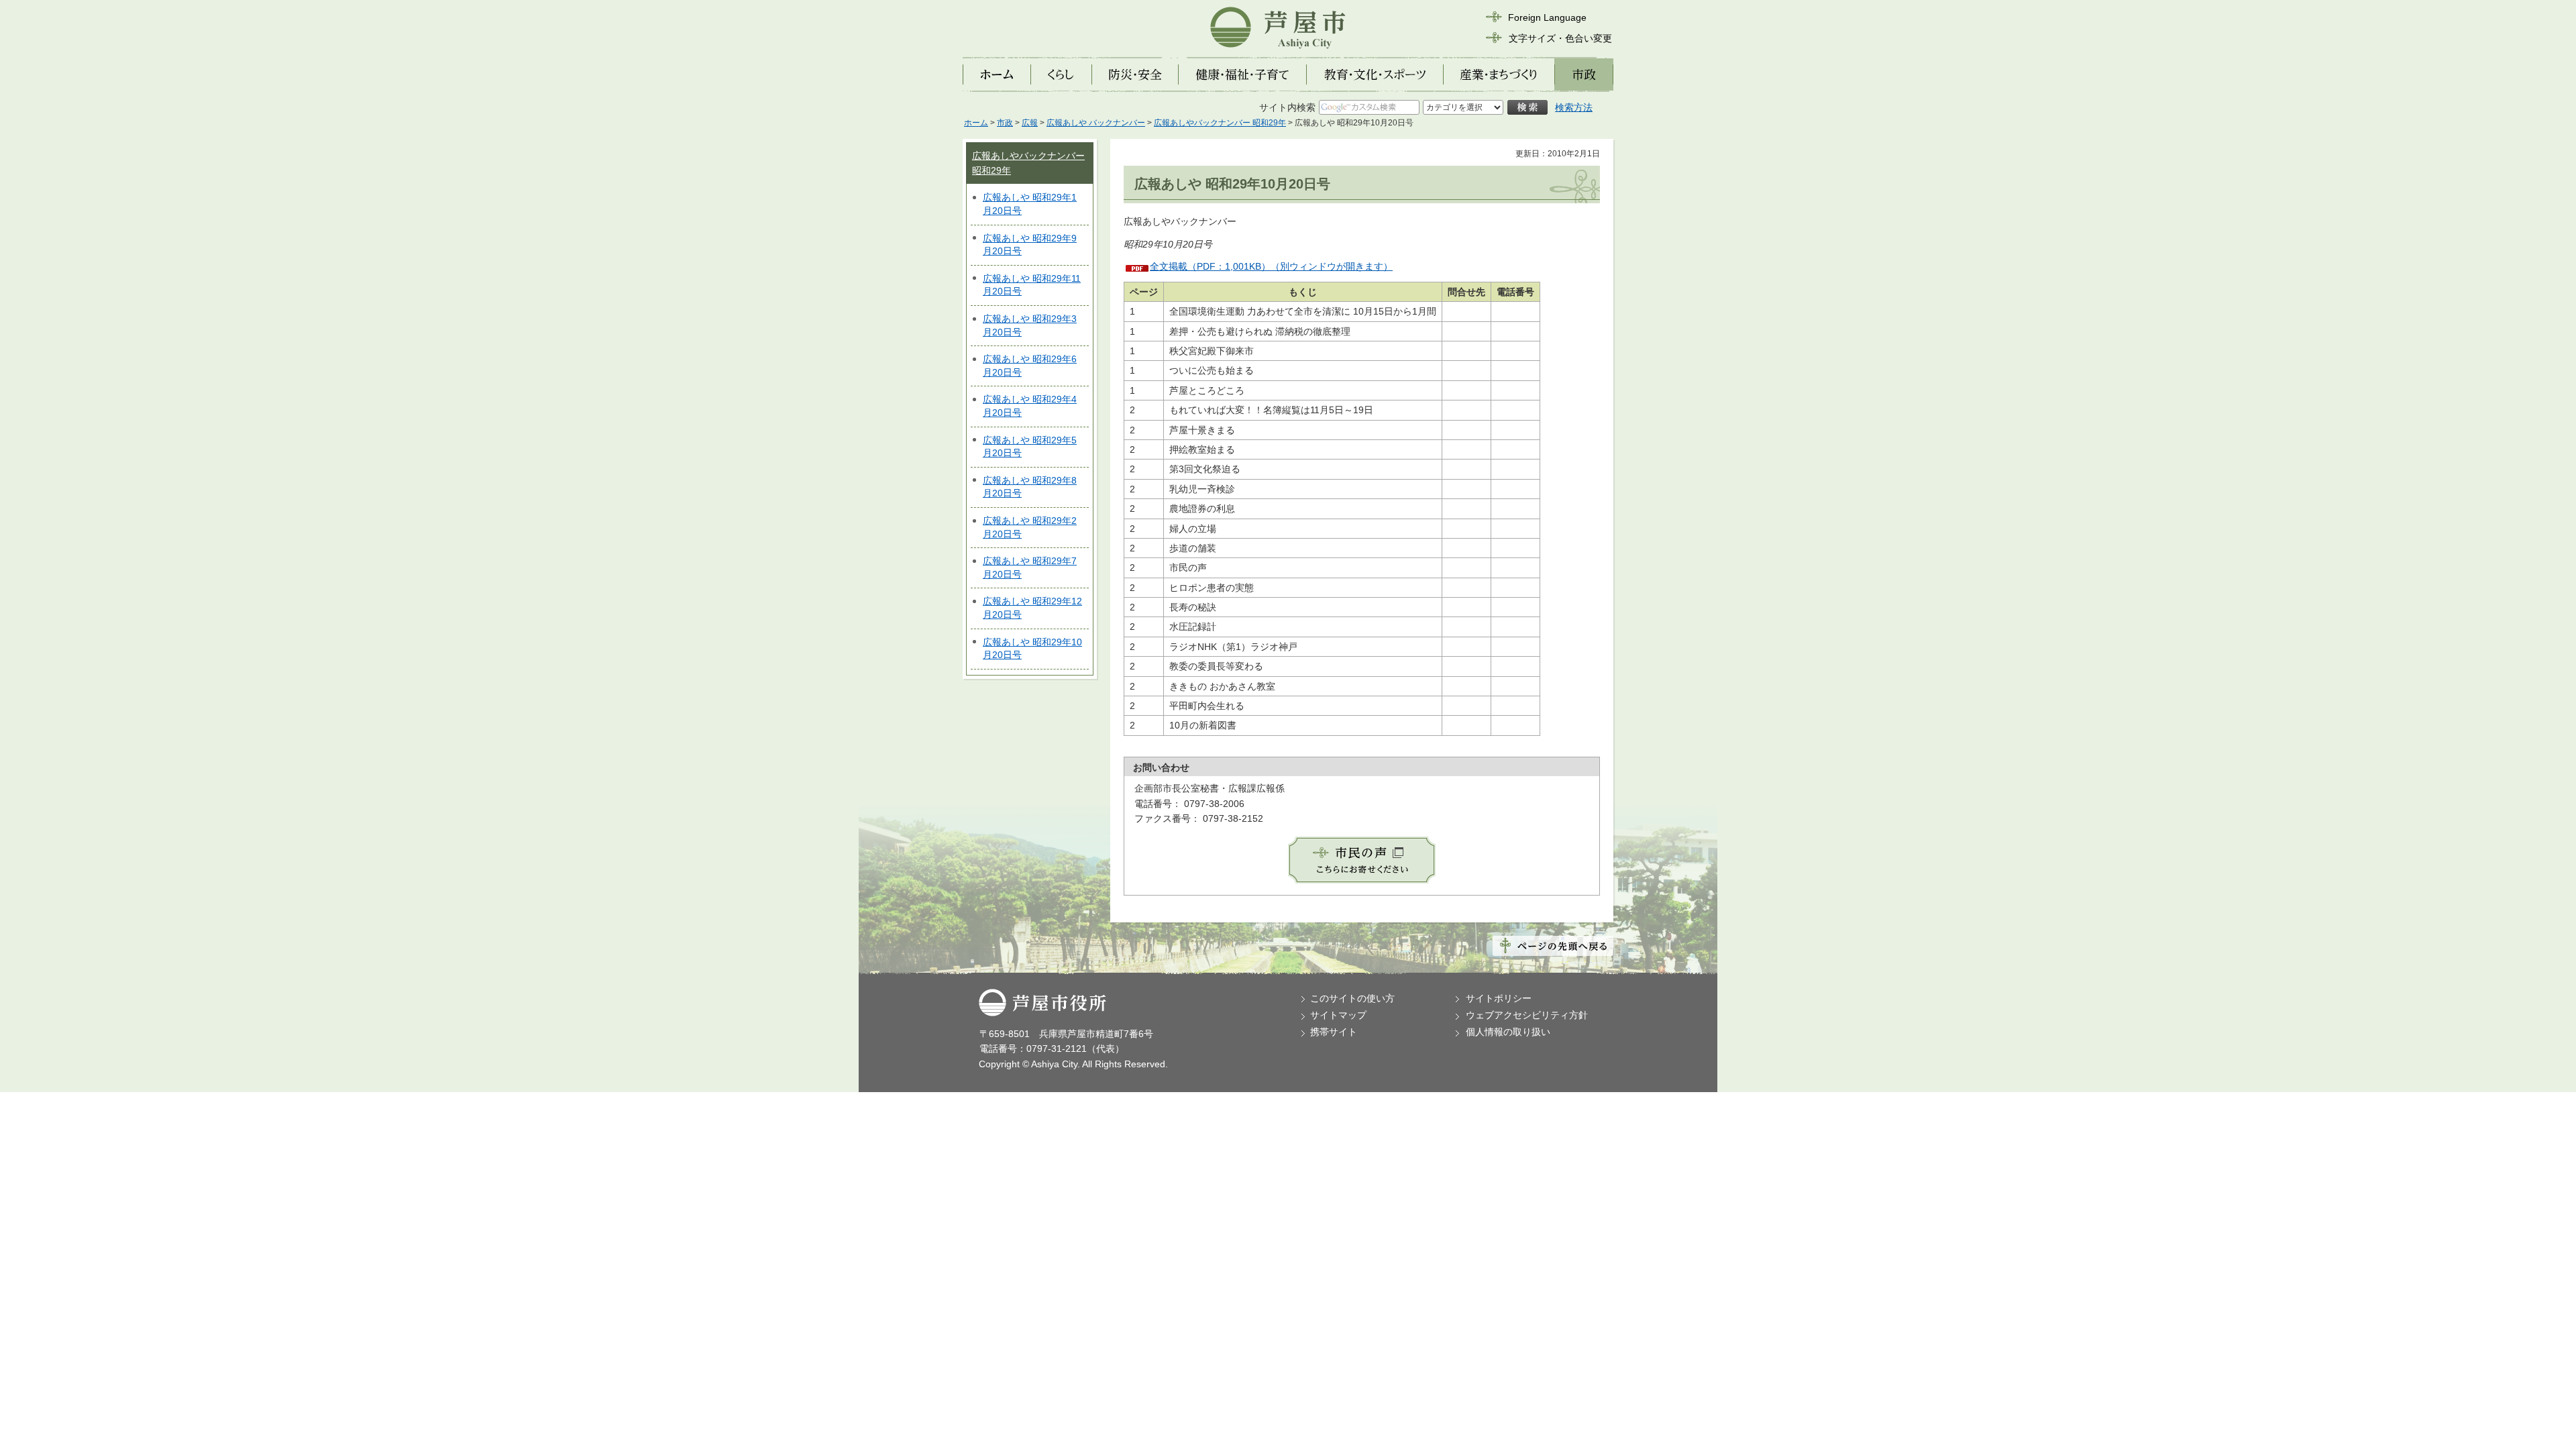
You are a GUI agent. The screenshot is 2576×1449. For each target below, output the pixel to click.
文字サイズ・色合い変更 (1560, 38)
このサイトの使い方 (1352, 998)
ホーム (976, 123)
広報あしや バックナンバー (1096, 123)
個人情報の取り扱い (1508, 1032)
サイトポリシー (1499, 998)
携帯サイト (1334, 1032)
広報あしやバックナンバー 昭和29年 (1220, 123)
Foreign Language (1547, 17)
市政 (1005, 123)
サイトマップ (1338, 1015)
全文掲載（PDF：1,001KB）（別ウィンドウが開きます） (1271, 266)
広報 (1030, 123)
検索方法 (1574, 107)
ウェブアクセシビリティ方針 (1527, 1015)
